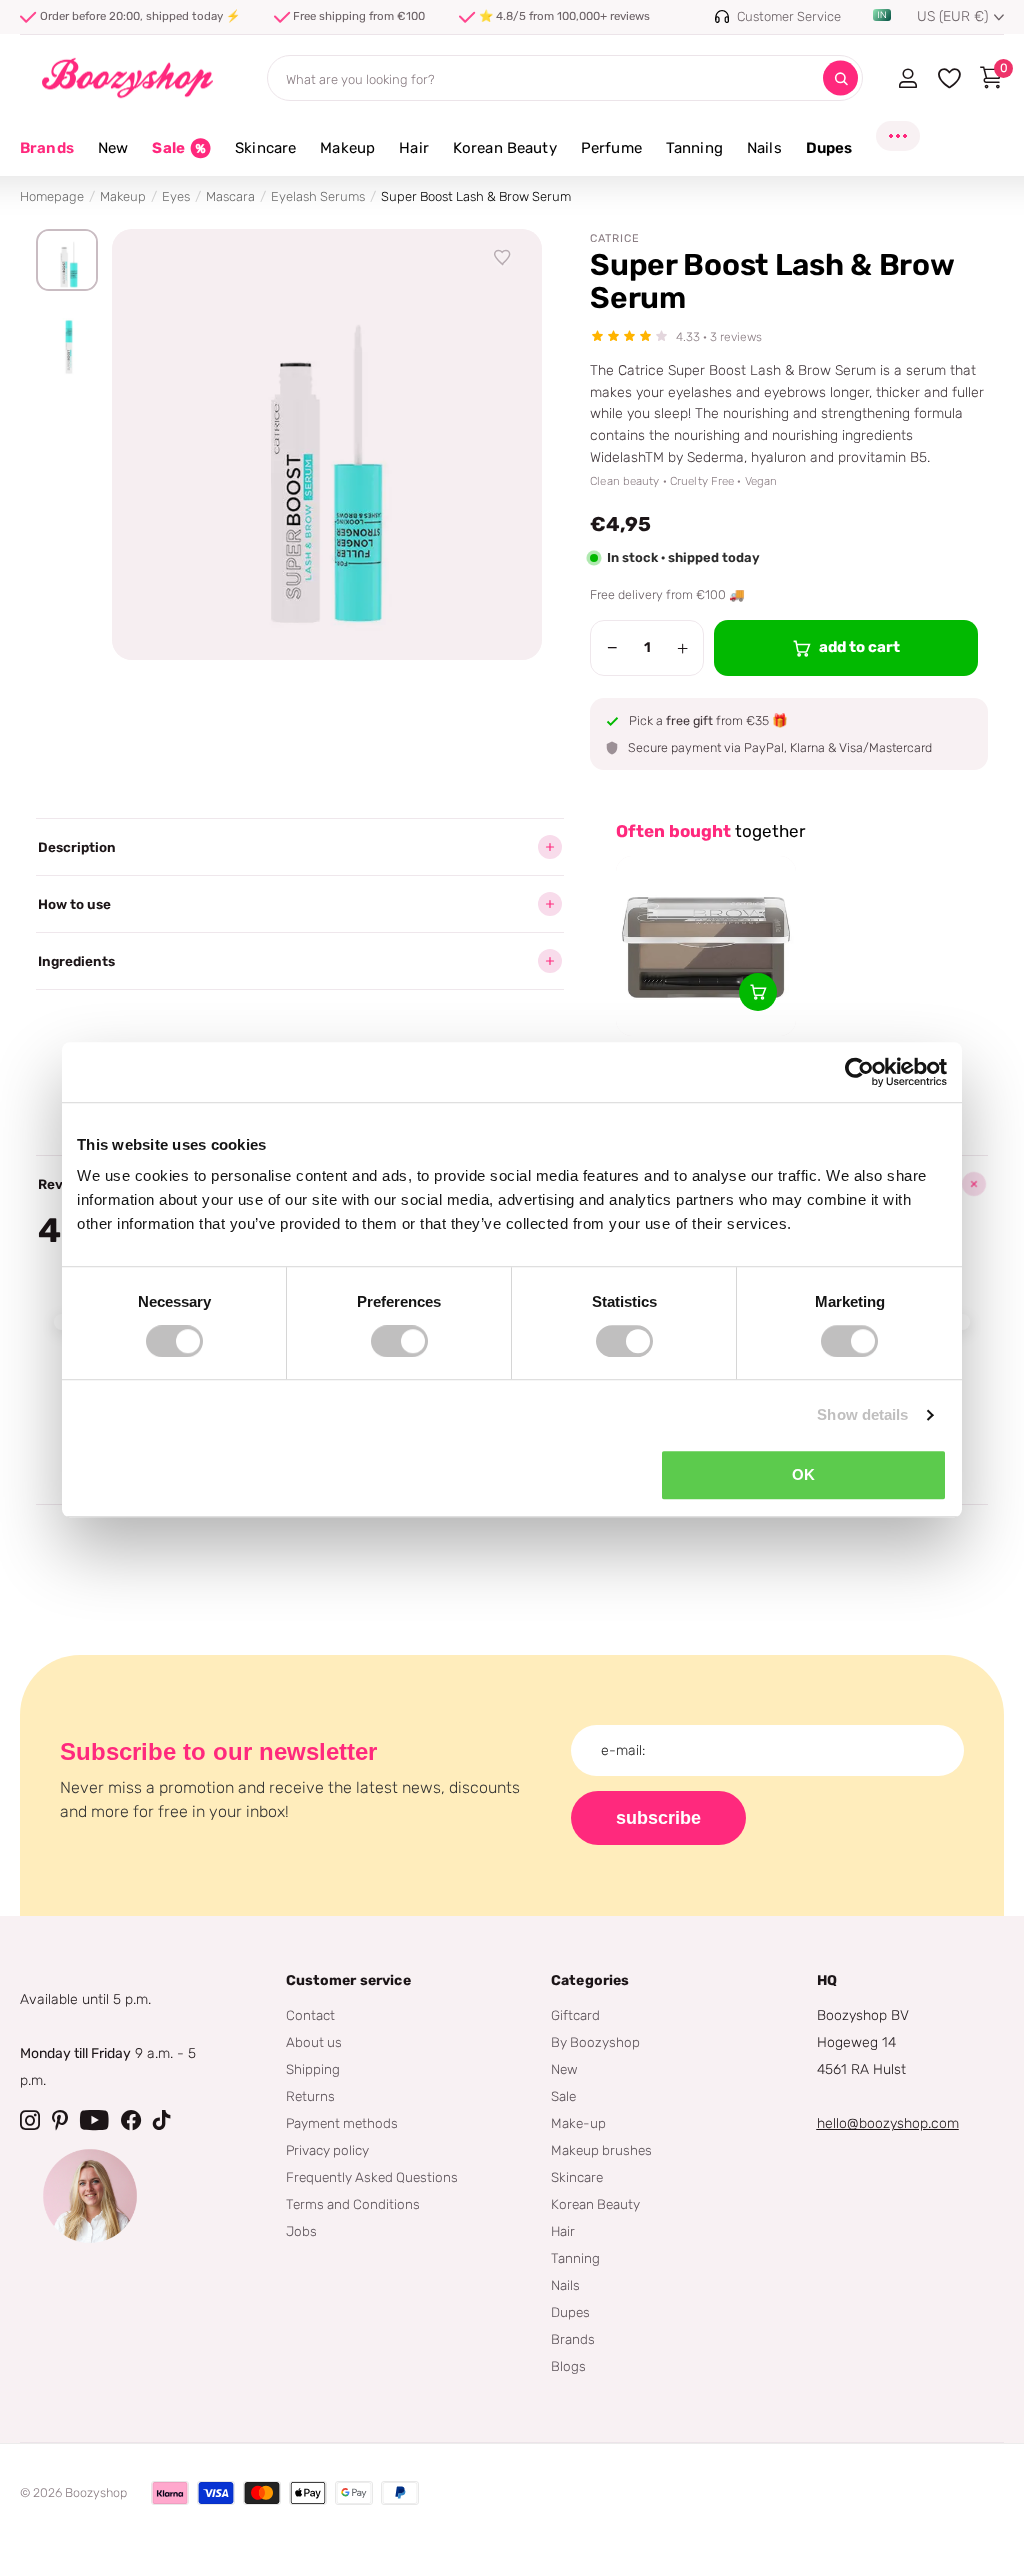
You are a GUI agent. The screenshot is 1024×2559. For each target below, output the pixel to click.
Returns (310, 2096)
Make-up (578, 2123)
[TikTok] (162, 2120)
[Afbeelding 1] (67, 260)
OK (803, 1474)
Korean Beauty (595, 2204)
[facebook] (131, 2120)
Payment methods (342, 2123)
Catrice (615, 238)
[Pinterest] (60, 2120)
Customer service (348, 1980)
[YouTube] (94, 2120)
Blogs (568, 2366)
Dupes (570, 2312)
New (564, 2069)
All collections (113, 159)
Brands (47, 148)
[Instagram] (30, 2120)
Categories (590, 1980)
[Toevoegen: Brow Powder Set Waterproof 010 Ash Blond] (758, 992)
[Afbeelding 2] (67, 347)
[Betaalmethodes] (170, 2493)
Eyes (176, 196)
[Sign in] (907, 78)
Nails (565, 2285)
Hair (563, 2231)
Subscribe (658, 1818)
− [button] (612, 648)
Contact (310, 2015)
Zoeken (840, 78)
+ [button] (682, 648)
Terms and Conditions (353, 2204)
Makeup (123, 196)
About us (314, 2042)
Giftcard (575, 2015)
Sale (563, 2096)
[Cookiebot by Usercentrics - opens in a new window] (859, 1072)
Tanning (575, 2258)
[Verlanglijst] (503, 258)
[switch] (399, 1341)
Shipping (313, 2069)
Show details (862, 1414)
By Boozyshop (595, 2042)
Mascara (230, 196)
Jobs (301, 2231)
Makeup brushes (601, 2150)
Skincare (577, 2177)
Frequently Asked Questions (372, 2177)
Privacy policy (327, 2150)
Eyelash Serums (318, 196)
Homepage (52, 196)
